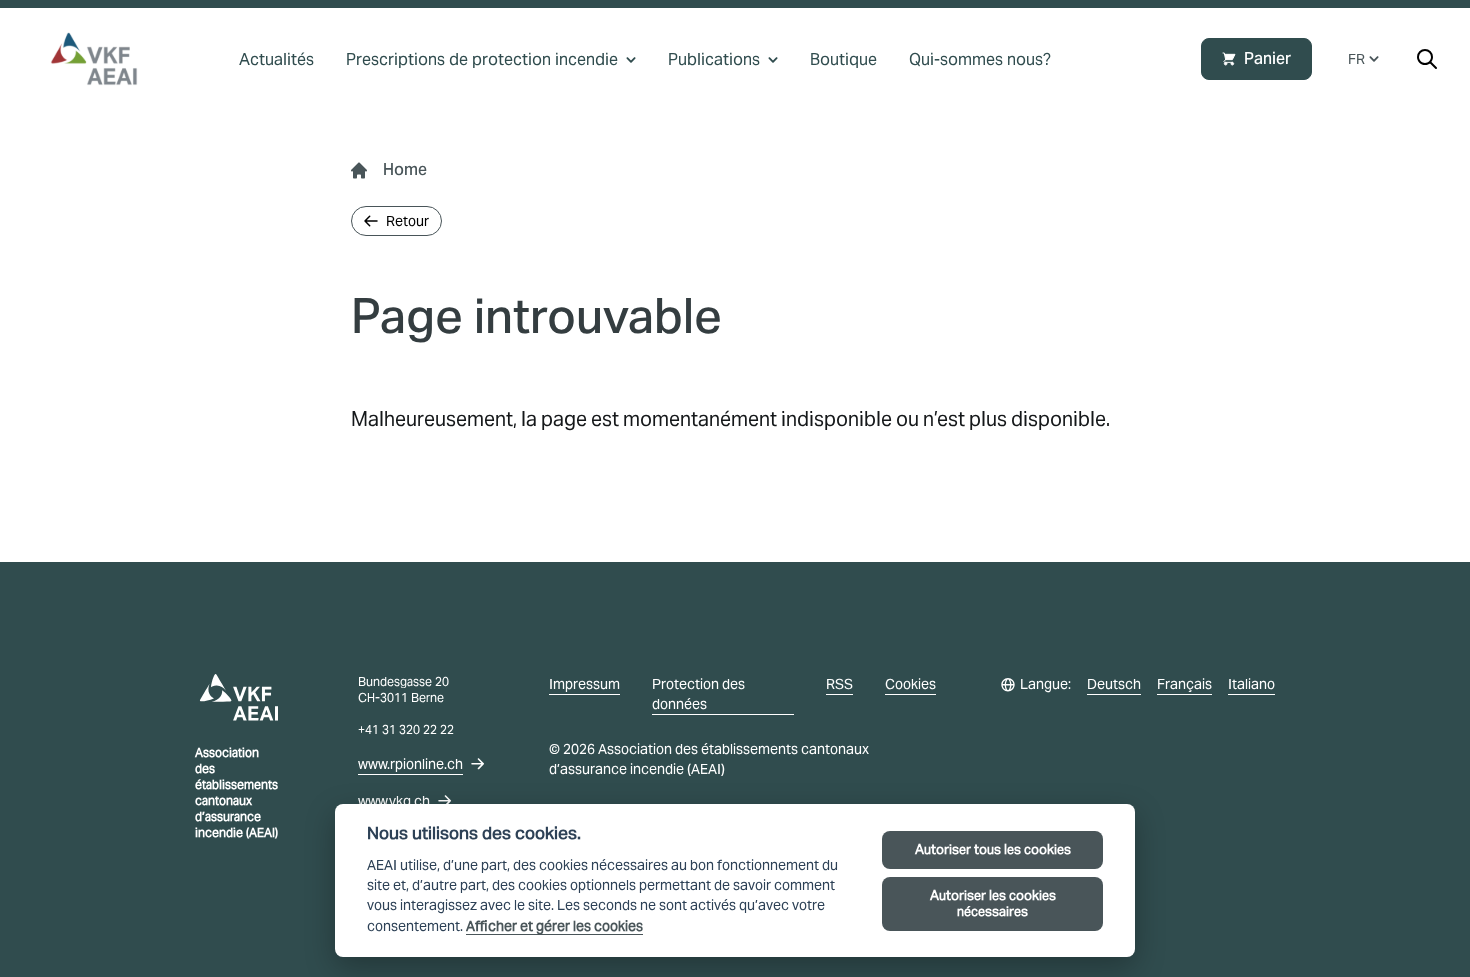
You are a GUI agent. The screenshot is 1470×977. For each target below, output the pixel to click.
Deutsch (1114, 684)
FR (1356, 59)
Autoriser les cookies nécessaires (993, 903)
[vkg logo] (103, 59)
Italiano (1251, 684)
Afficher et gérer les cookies (554, 926)
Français (1184, 684)
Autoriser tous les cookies (993, 849)
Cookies (910, 684)
